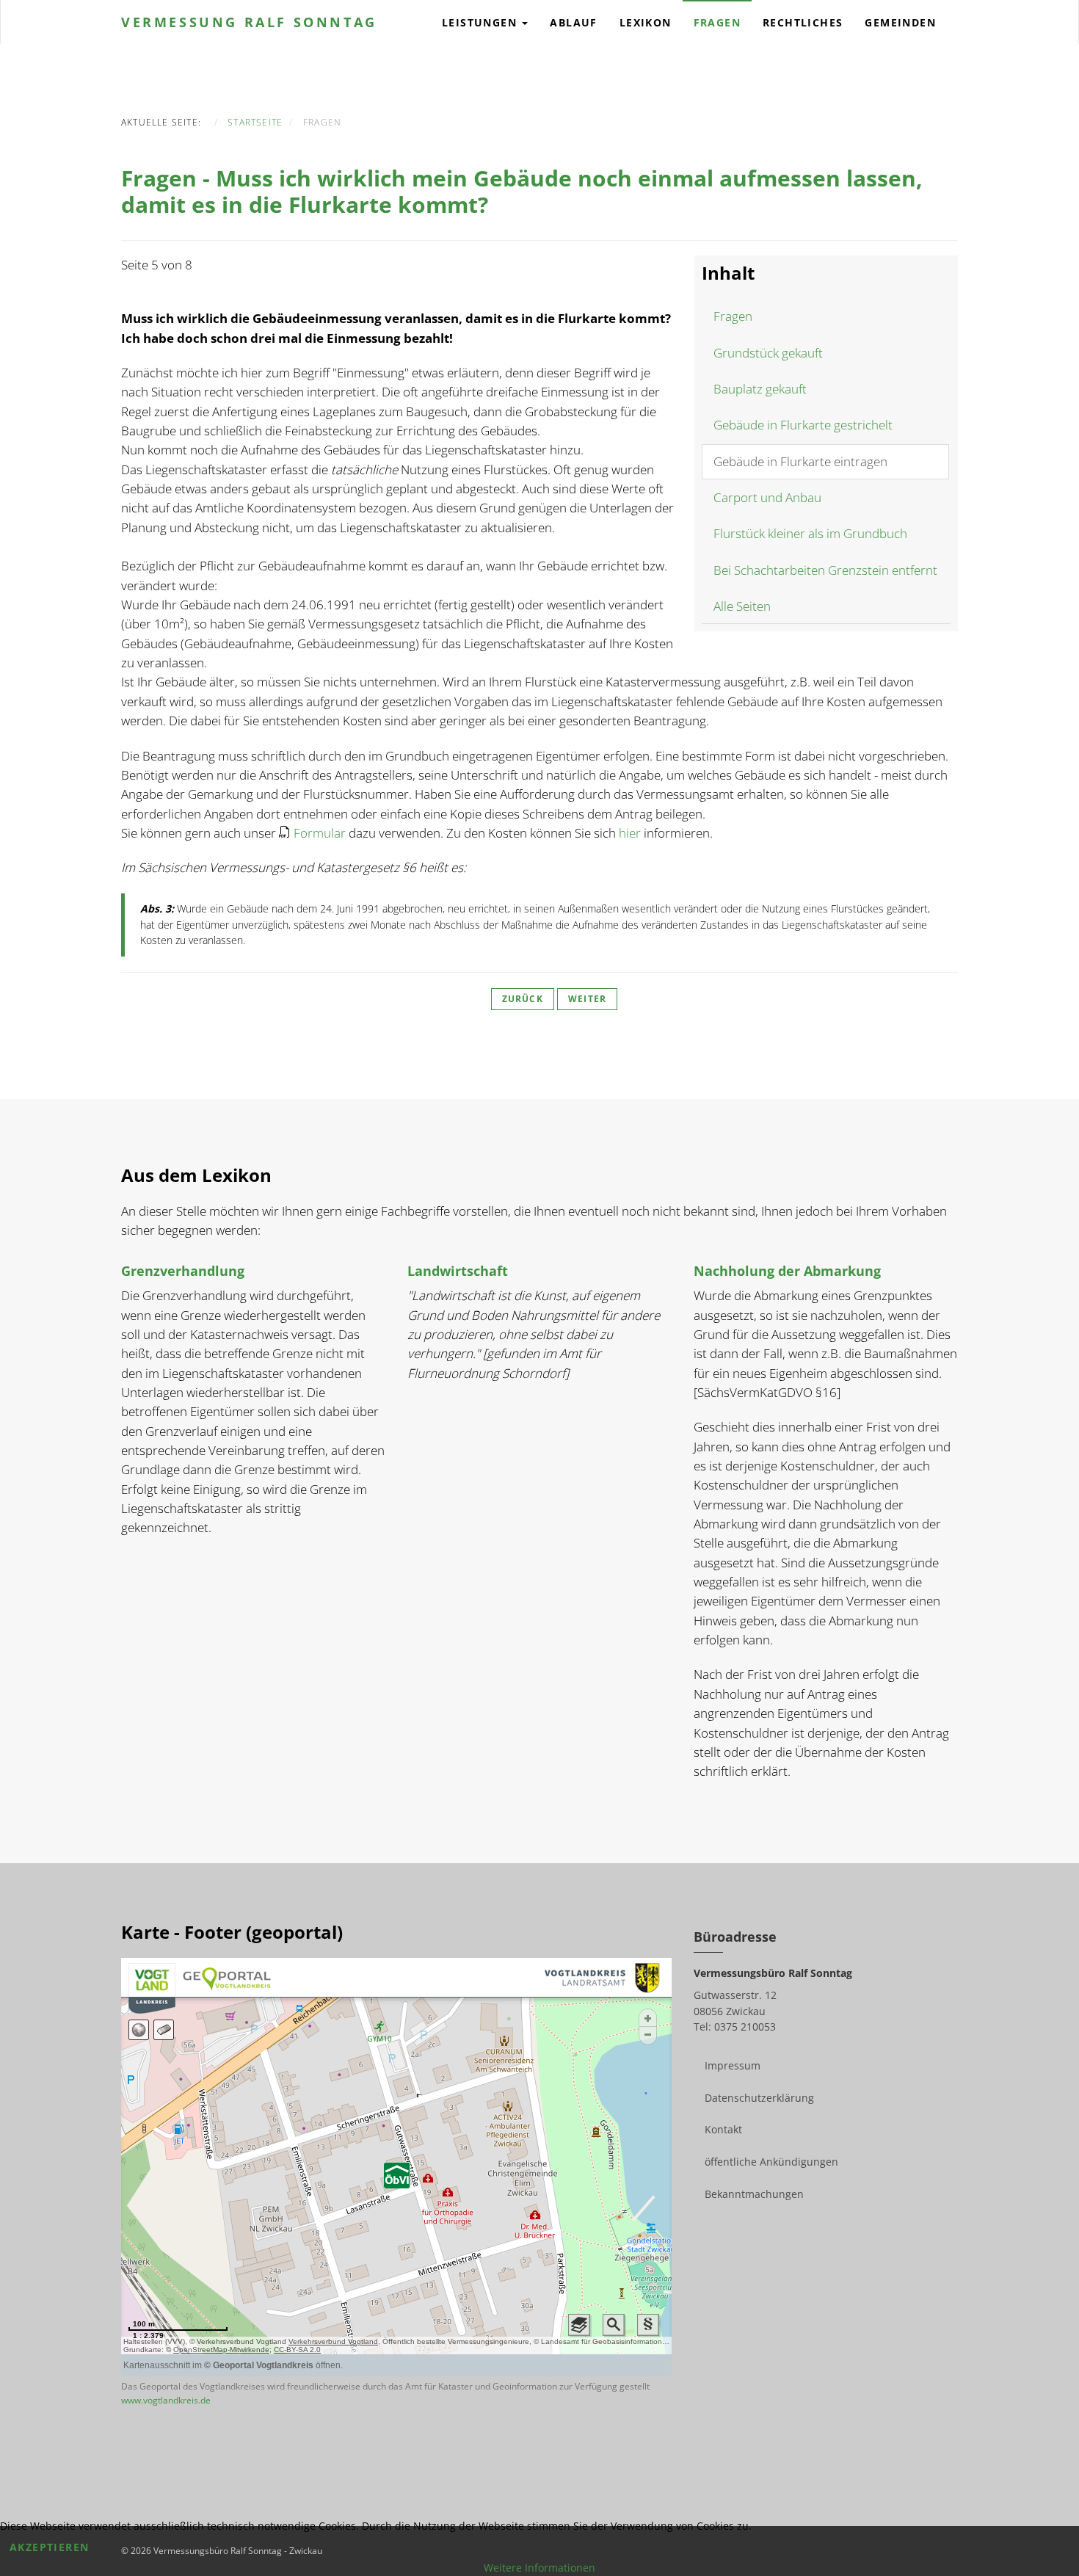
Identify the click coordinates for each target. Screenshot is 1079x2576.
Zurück (523, 999)
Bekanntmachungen (754, 2194)
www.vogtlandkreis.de (166, 2400)
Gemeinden (900, 22)
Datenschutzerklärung (759, 2098)
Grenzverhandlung (183, 1271)
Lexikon (646, 22)
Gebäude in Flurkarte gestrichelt (803, 425)
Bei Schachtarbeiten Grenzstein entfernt (825, 570)
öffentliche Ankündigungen (771, 2162)
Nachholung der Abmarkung (787, 1271)
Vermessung (249, 22)
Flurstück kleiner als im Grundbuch (810, 533)
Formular (320, 833)
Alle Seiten (742, 606)
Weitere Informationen (539, 2568)
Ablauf (573, 22)
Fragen (717, 22)
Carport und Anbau (767, 497)
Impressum (733, 2065)
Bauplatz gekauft (760, 389)
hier (630, 833)
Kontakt (723, 2129)
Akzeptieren (49, 2547)
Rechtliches (803, 22)
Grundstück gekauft (768, 353)
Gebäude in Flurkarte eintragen (800, 461)
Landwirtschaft (458, 1271)
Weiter (587, 999)
